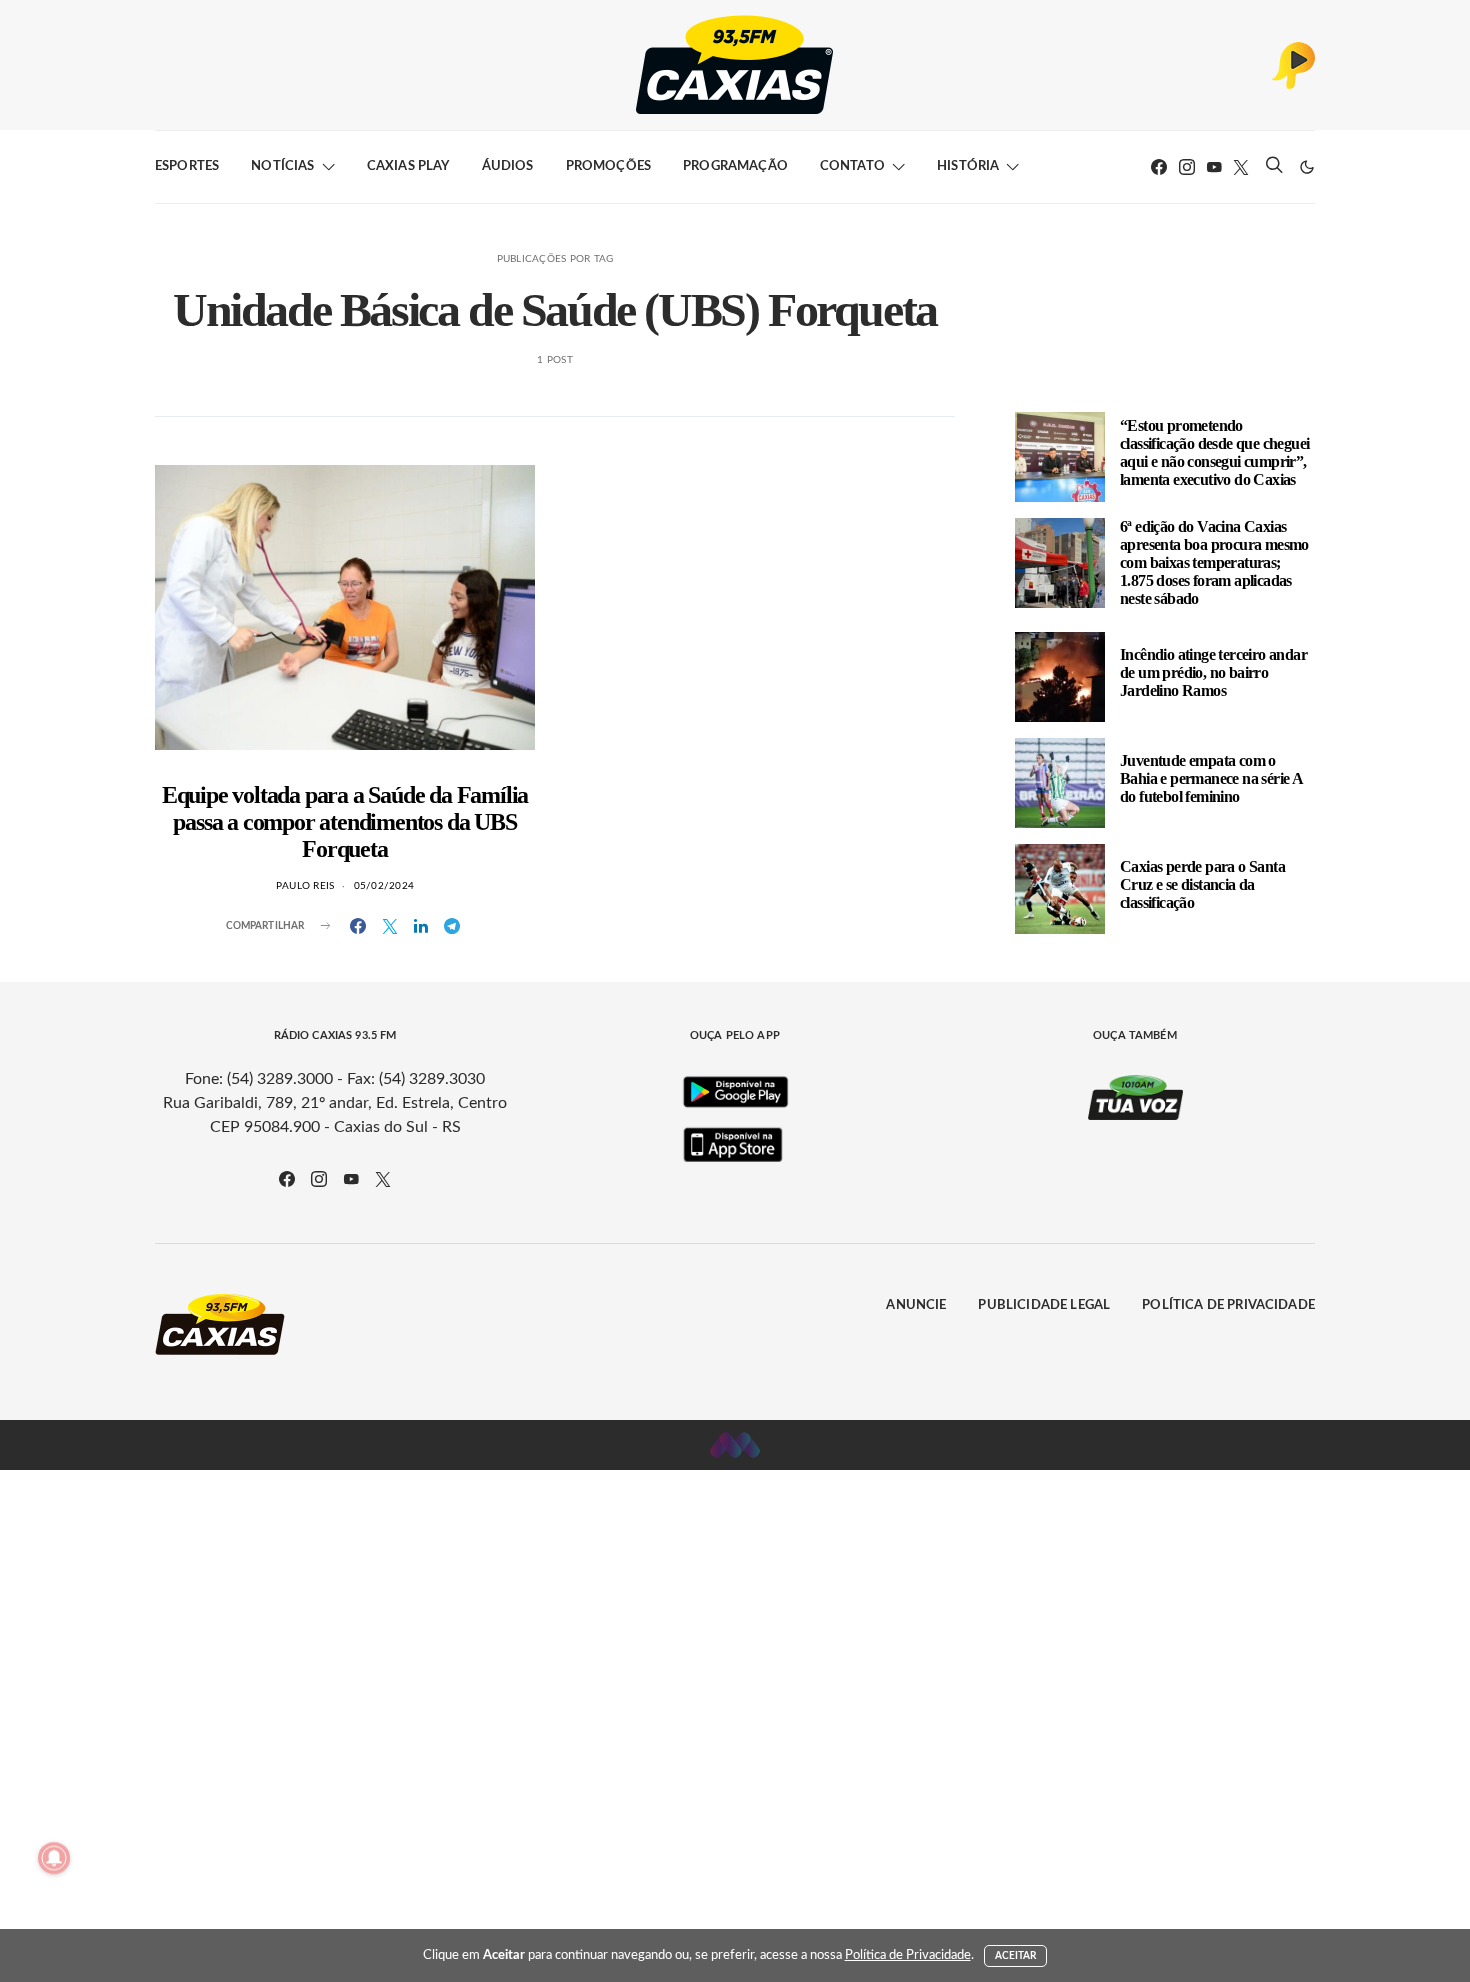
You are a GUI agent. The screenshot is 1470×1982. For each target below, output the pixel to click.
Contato (852, 166)
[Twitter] (1241, 167)
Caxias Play (408, 166)
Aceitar (1016, 1956)
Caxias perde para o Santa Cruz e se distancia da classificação (1202, 884)
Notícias (282, 166)
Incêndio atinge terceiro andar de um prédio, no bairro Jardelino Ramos (1213, 672)
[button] (1307, 167)
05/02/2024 (384, 886)
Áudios (508, 166)
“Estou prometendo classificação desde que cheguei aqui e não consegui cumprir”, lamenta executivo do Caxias (1214, 452)
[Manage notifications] (54, 1858)
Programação (735, 166)
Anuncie (916, 1305)
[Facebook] (1159, 167)
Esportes (187, 166)
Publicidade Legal (1044, 1305)
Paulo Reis (305, 886)
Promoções (608, 166)
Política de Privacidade (1228, 1305)
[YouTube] (1214, 167)
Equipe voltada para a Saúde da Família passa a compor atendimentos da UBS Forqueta (345, 822)
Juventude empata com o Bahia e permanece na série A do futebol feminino (1211, 778)
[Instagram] (1187, 167)
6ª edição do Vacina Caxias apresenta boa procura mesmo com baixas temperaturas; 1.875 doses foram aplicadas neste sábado (1214, 562)
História (968, 166)
